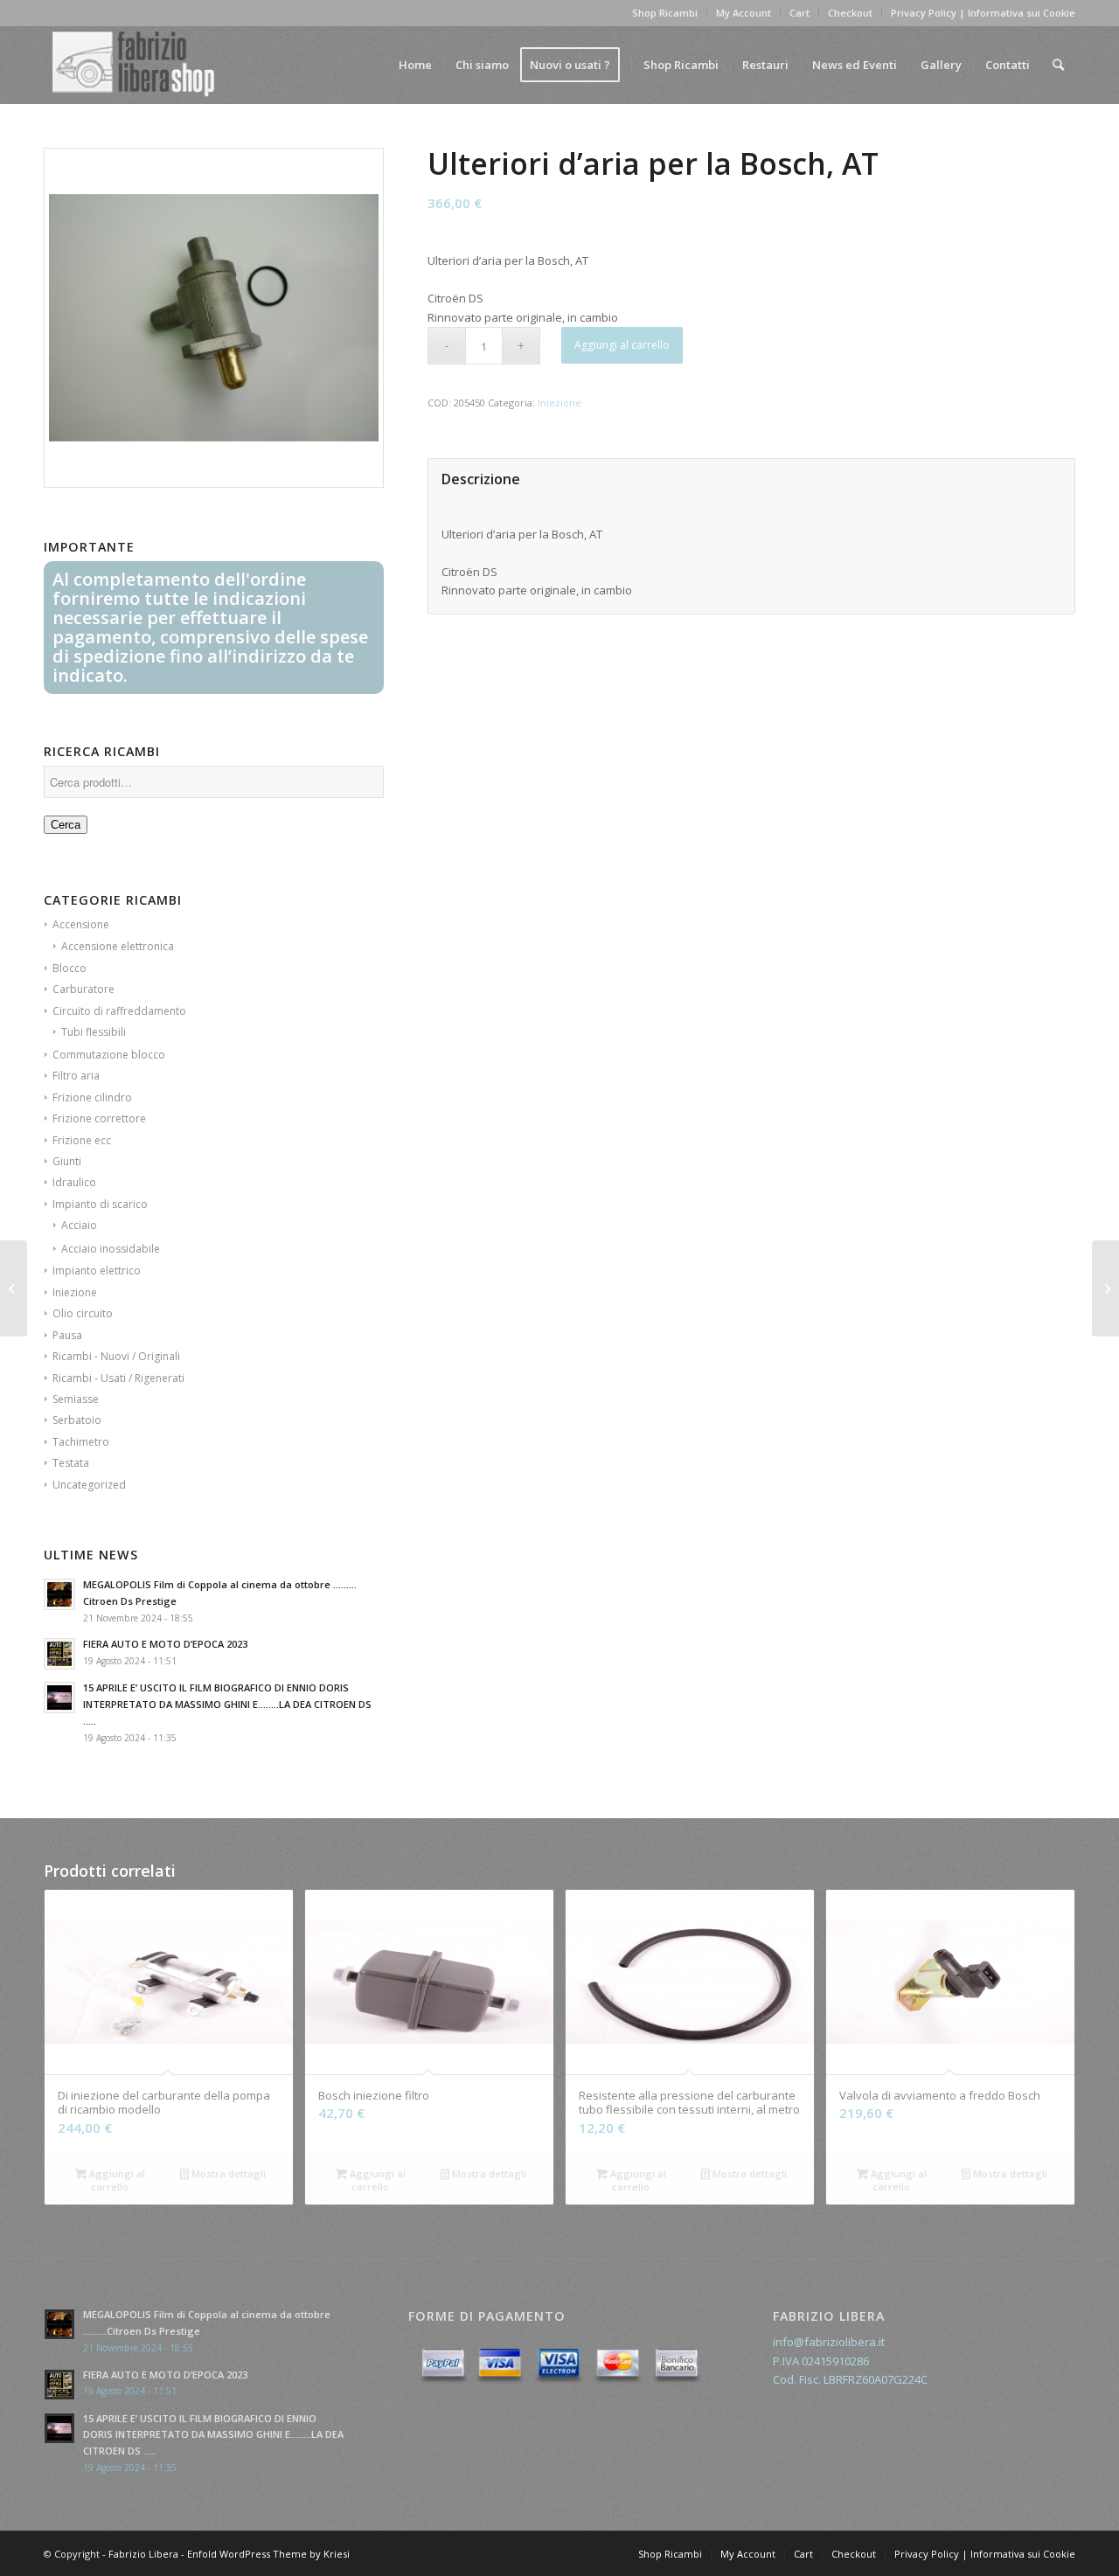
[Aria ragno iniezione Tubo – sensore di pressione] (1105, 1288)
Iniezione (75, 1292)
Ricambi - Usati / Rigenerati (118, 1378)
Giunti (67, 1161)
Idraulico (74, 1182)
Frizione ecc (82, 1140)
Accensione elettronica (118, 946)
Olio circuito (83, 1313)
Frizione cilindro (92, 1097)
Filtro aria (76, 1076)
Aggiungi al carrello (622, 345)
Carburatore (83, 989)
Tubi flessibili (94, 1032)
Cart (799, 13)
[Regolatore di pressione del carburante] (14, 1288)
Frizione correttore (99, 1118)
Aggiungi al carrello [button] (116, 2180)
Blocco (70, 968)
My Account (744, 13)
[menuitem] (415, 65)
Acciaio (79, 1225)
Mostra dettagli (227, 2173)
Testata (71, 1463)
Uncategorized (89, 1485)
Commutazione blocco (109, 1055)
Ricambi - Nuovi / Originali (116, 1356)
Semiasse (76, 1399)
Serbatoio (77, 1420)
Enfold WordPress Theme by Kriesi (268, 2554)
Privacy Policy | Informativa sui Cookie (983, 13)
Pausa (67, 1335)
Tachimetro (81, 1442)
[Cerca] (1058, 65)
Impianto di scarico (100, 1204)
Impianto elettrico (97, 1271)
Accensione (81, 924)
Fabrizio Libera (143, 2554)
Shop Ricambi (665, 13)
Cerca (66, 825)
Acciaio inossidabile (111, 1249)
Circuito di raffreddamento (119, 1011)
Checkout (850, 13)
